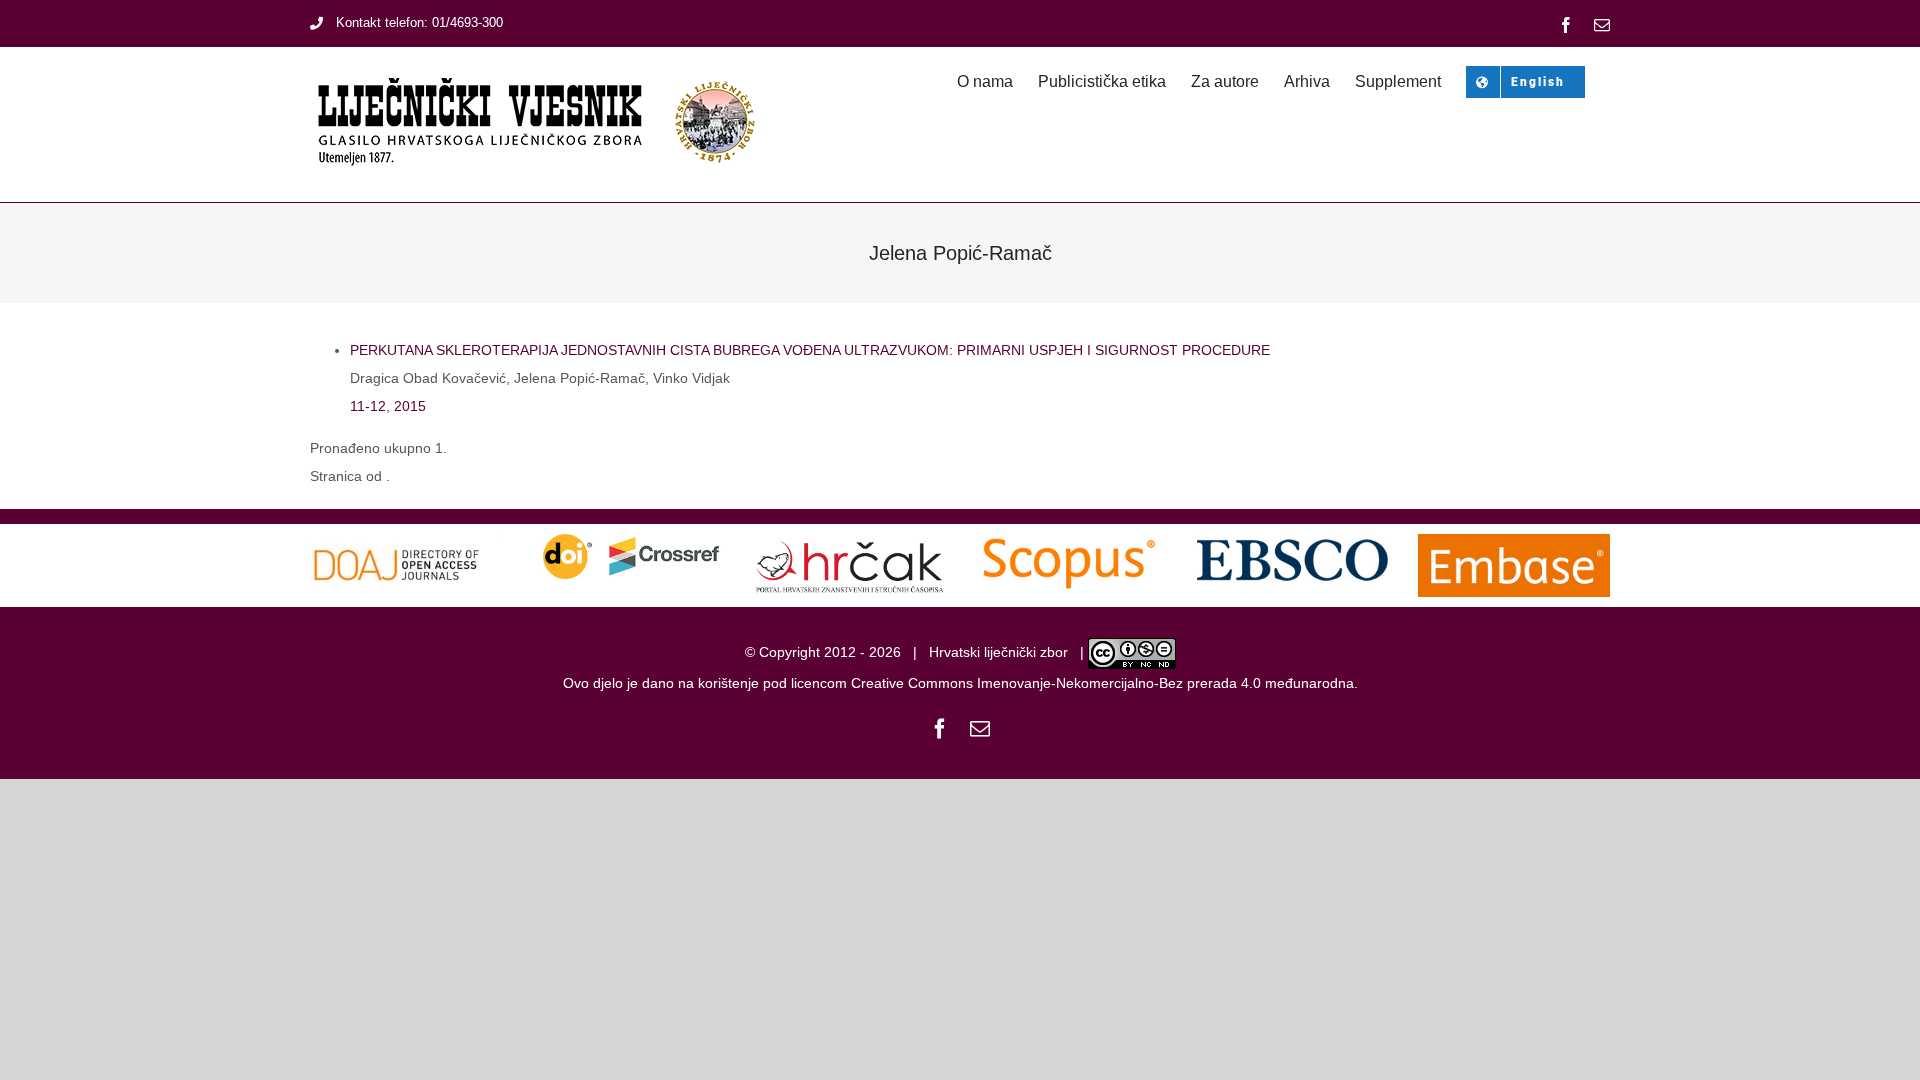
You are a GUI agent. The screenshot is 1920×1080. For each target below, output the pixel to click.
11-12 (368, 406)
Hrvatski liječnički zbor (998, 652)
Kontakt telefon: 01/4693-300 (419, 22)
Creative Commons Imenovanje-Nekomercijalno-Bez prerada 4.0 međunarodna (1102, 683)
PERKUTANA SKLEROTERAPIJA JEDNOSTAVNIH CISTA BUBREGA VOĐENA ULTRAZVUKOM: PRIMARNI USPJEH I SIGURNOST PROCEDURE (810, 350)
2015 (410, 406)
